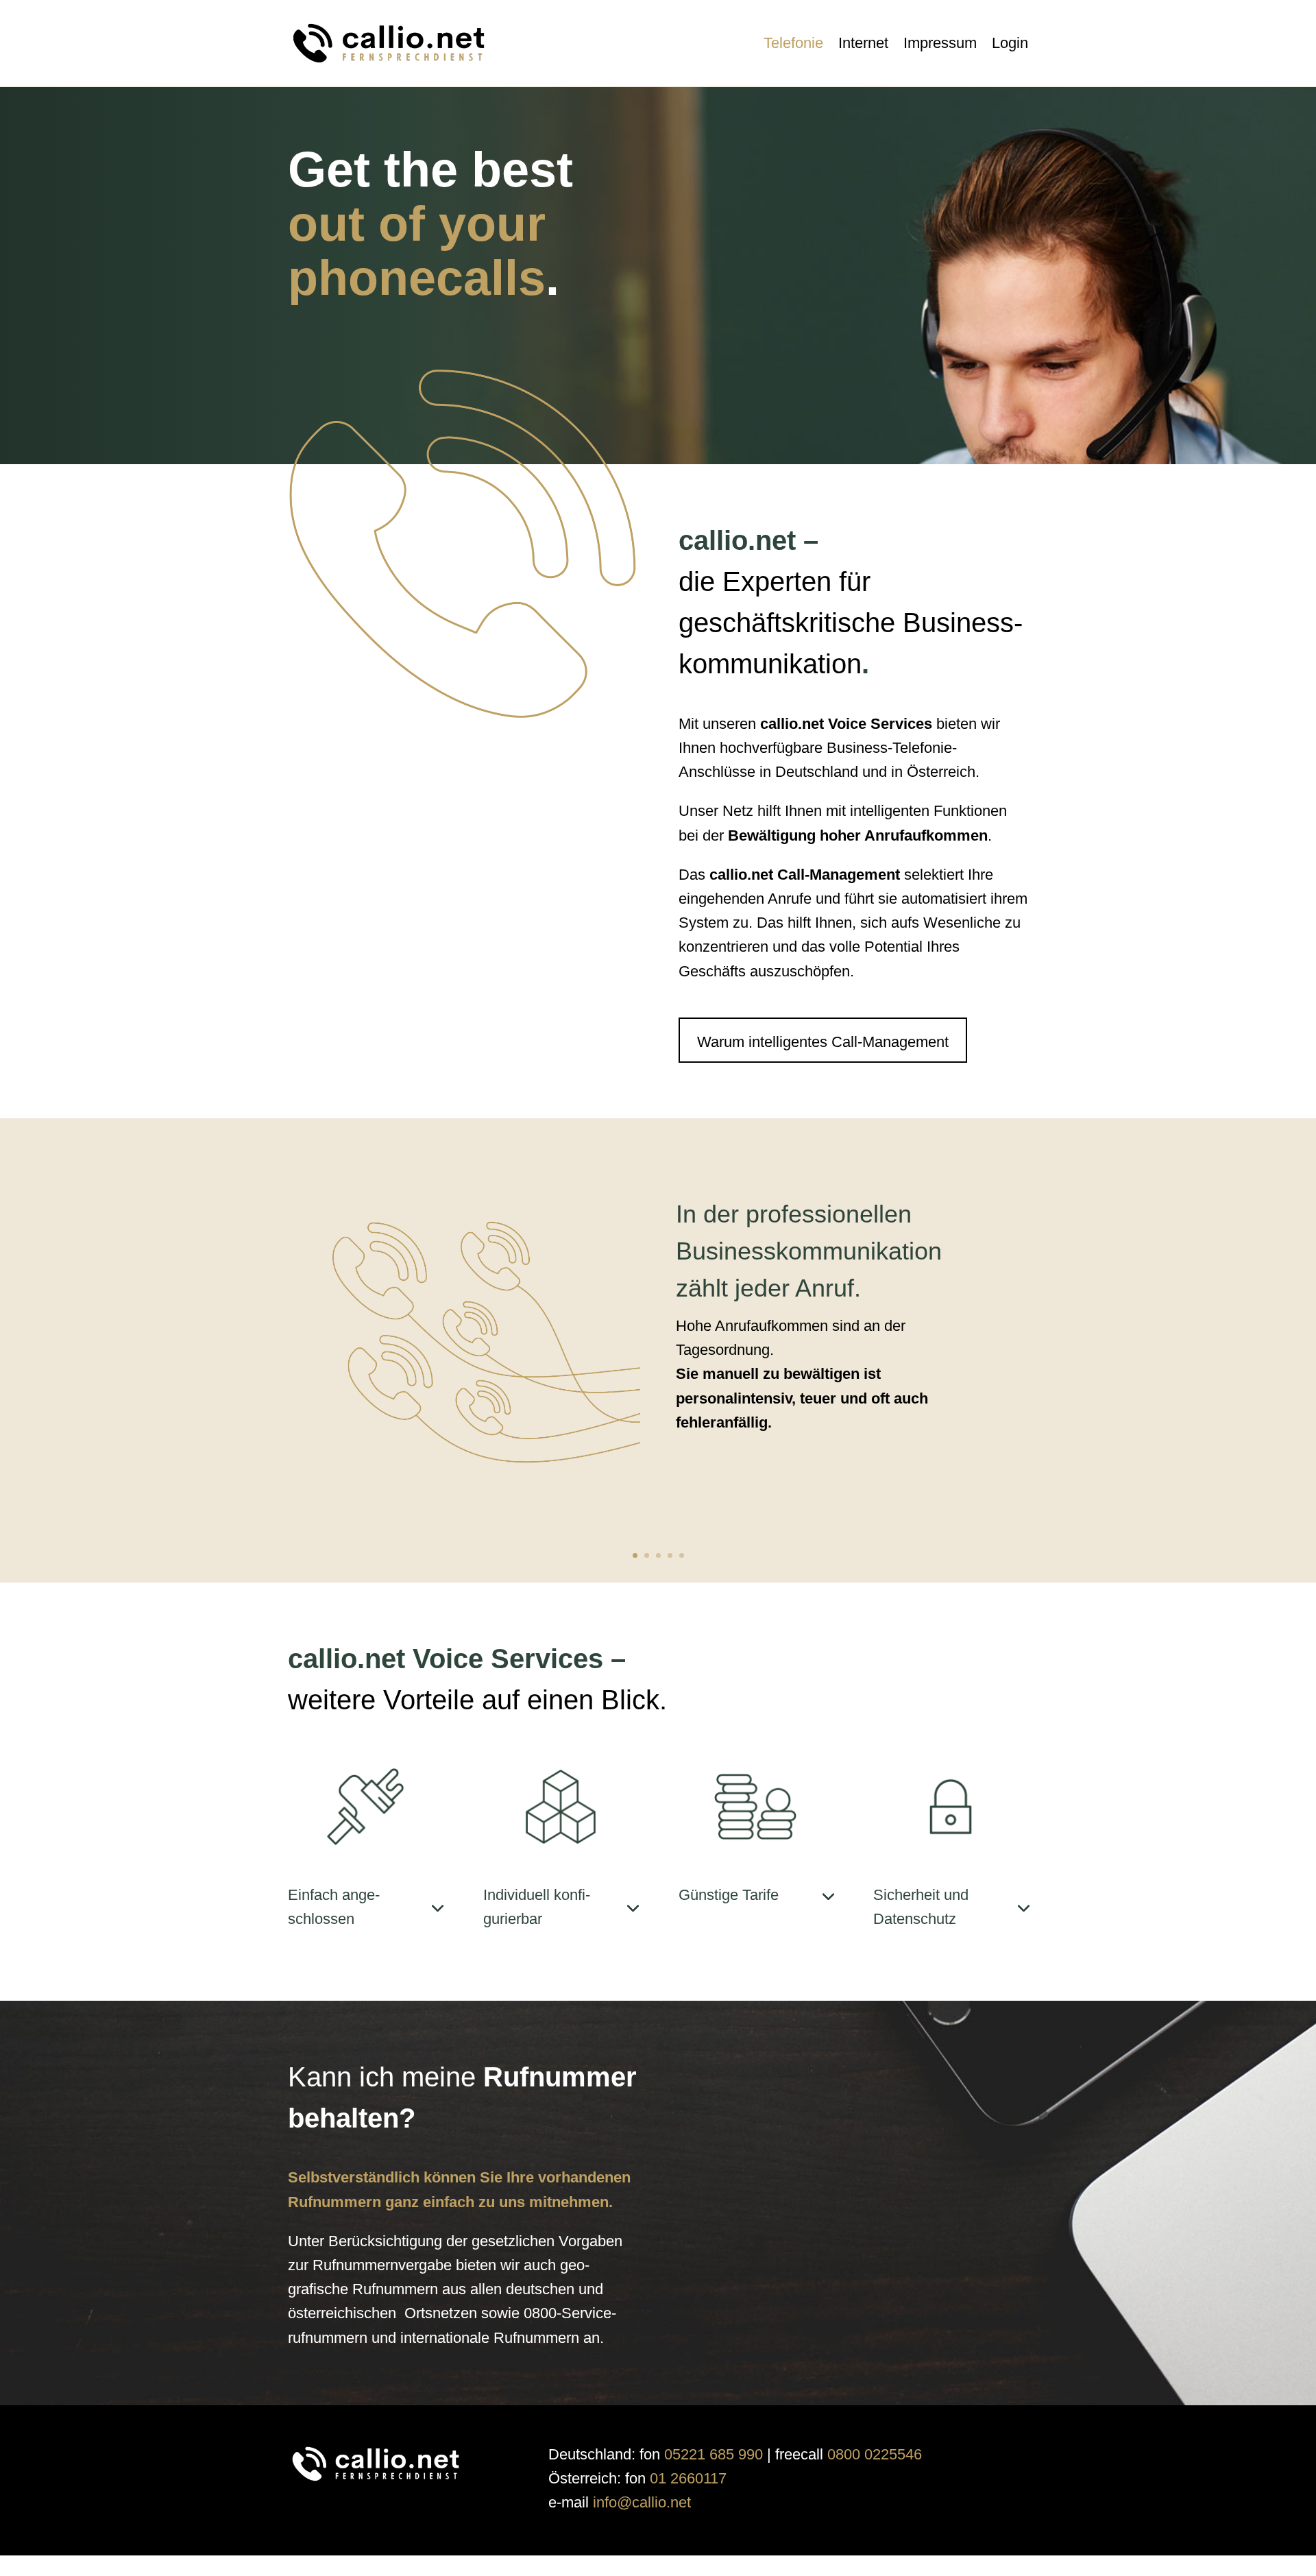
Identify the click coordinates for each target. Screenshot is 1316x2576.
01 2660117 (688, 2478)
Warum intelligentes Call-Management (823, 1042)
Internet (863, 43)
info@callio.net (642, 2502)
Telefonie (793, 43)
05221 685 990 (714, 2454)
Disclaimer (640, 2566)
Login (1010, 43)
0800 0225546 (875, 2454)
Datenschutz (575, 2566)
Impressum (940, 43)
